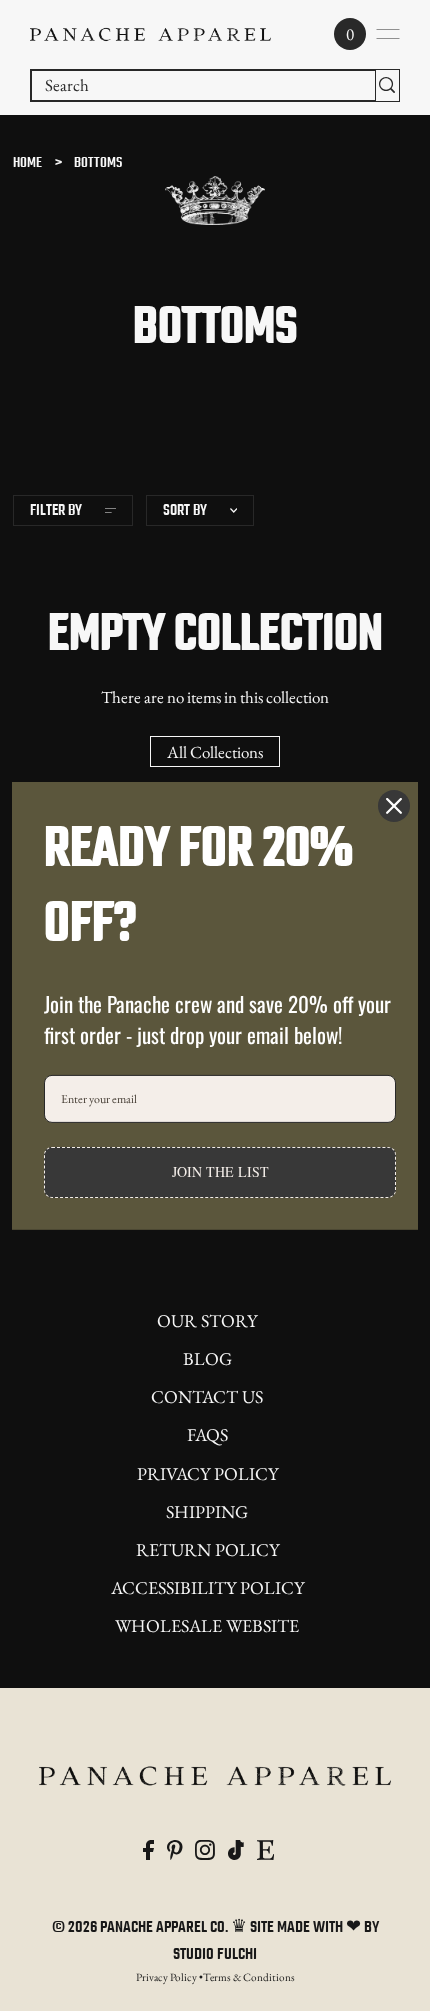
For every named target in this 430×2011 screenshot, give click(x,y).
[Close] (394, 805)
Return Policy (207, 1549)
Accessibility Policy (207, 1587)
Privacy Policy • (169, 1977)
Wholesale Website (207, 1625)
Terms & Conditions (249, 1977)
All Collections (215, 752)
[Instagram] (205, 1849)
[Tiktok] (236, 1849)
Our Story (207, 1320)
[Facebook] (148, 1849)
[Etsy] (265, 1849)
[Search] (387, 85)
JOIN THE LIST (220, 1171)
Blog (207, 1358)
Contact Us (207, 1396)
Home (27, 163)
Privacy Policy (207, 1473)
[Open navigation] (388, 34)
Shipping (207, 1511)
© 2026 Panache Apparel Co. (141, 1928)
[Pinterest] (175, 1849)
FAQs (207, 1434)
